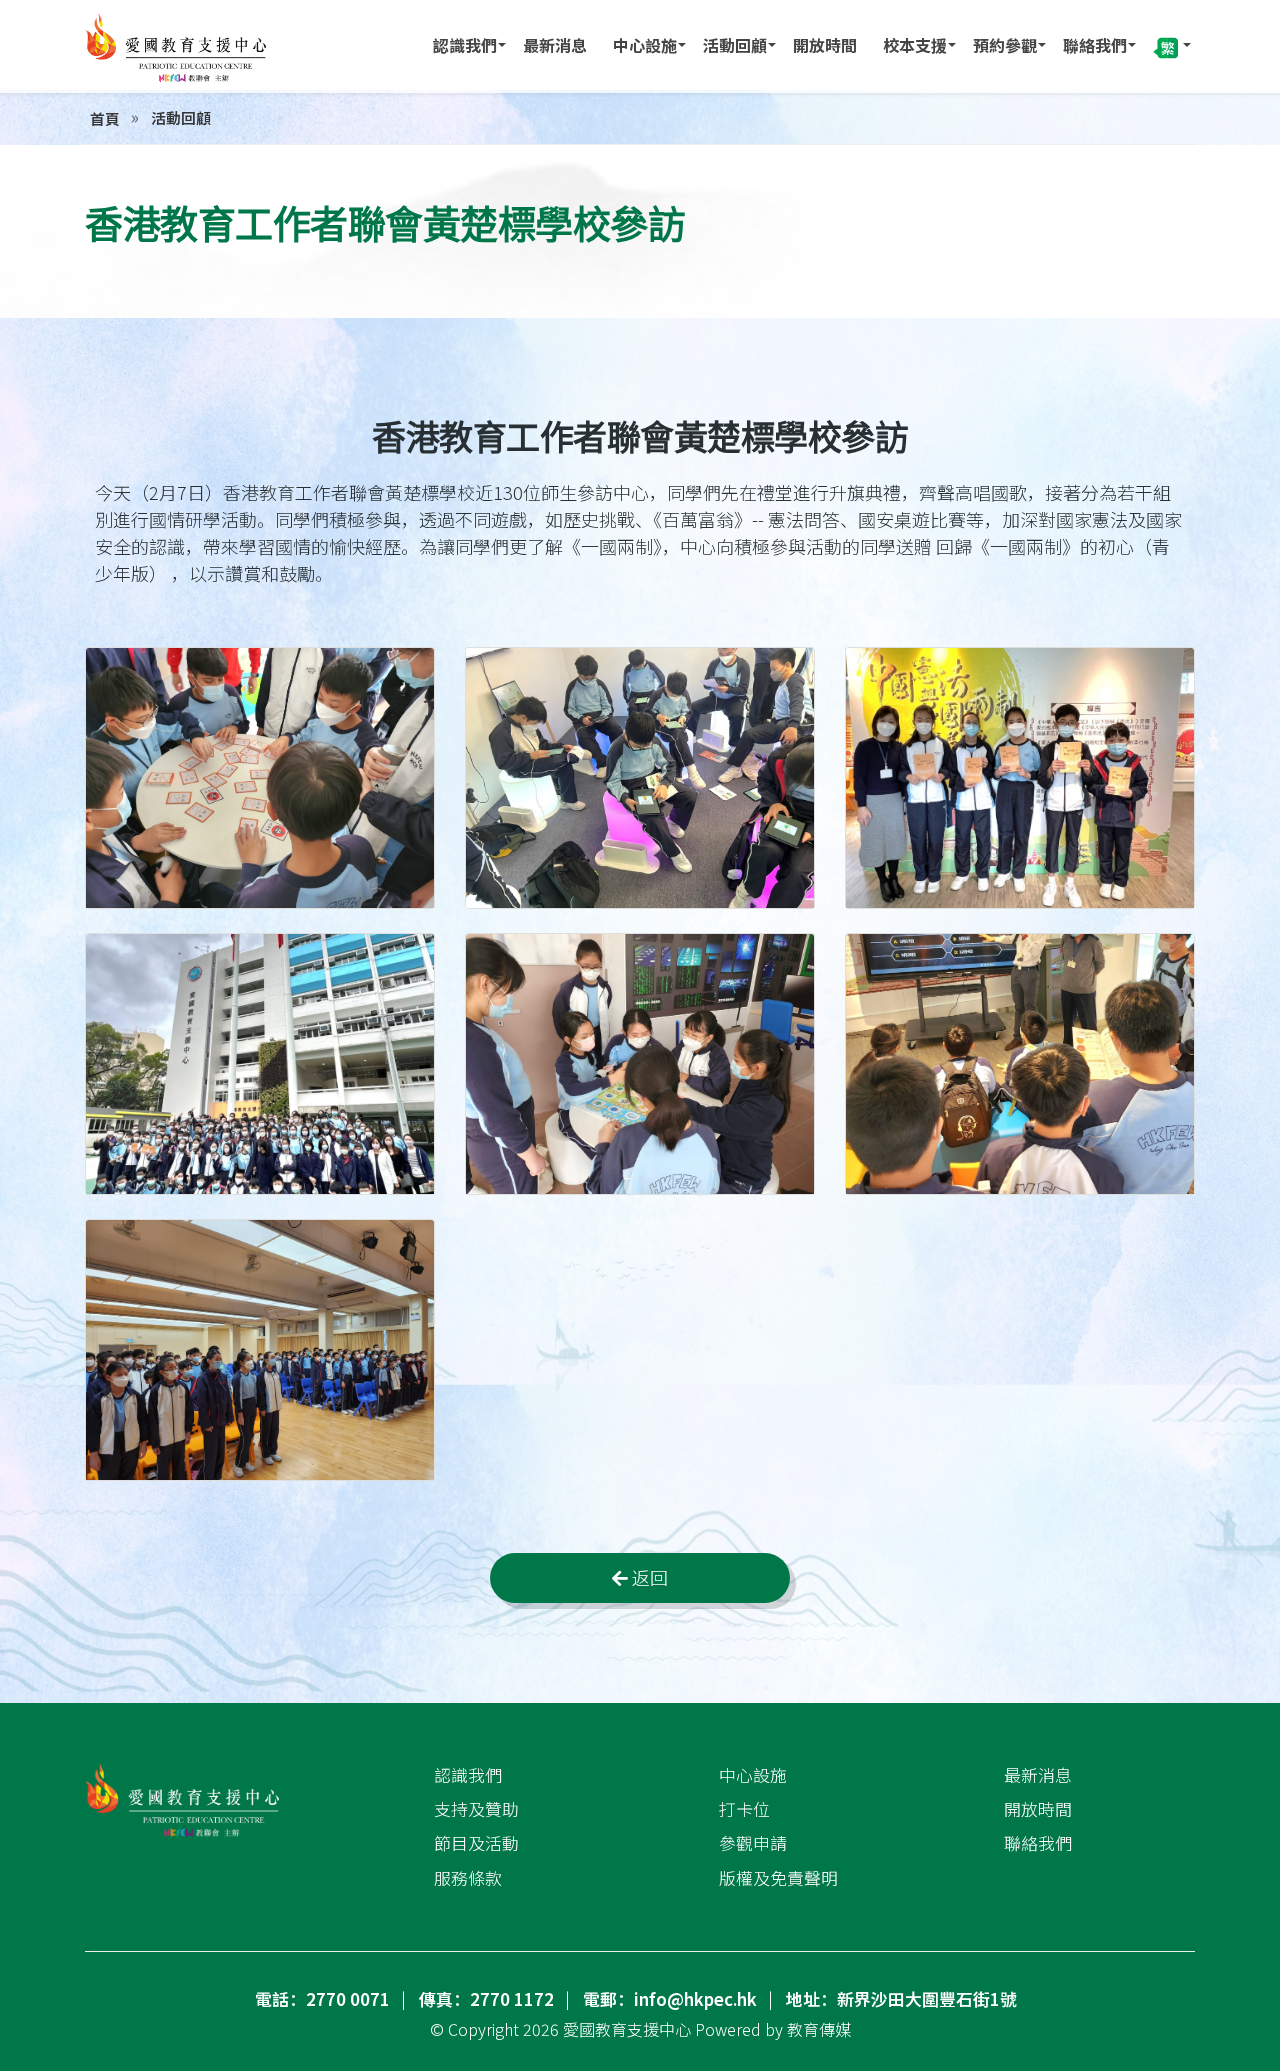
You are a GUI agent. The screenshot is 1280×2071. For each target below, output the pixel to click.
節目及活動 (476, 1843)
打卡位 (744, 1809)
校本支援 (915, 45)
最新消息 (555, 45)
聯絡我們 (1095, 45)
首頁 (105, 118)
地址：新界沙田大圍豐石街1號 (901, 1999)
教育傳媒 (819, 2029)
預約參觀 (1005, 45)
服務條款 (468, 1878)
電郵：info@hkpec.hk (670, 1999)
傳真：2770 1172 (486, 1999)
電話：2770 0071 (322, 1999)
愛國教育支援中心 (627, 2029)
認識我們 (465, 45)
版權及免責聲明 (778, 1878)
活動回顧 (735, 45)
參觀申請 (753, 1843)
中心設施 (645, 45)
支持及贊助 (476, 1809)
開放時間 (825, 45)
